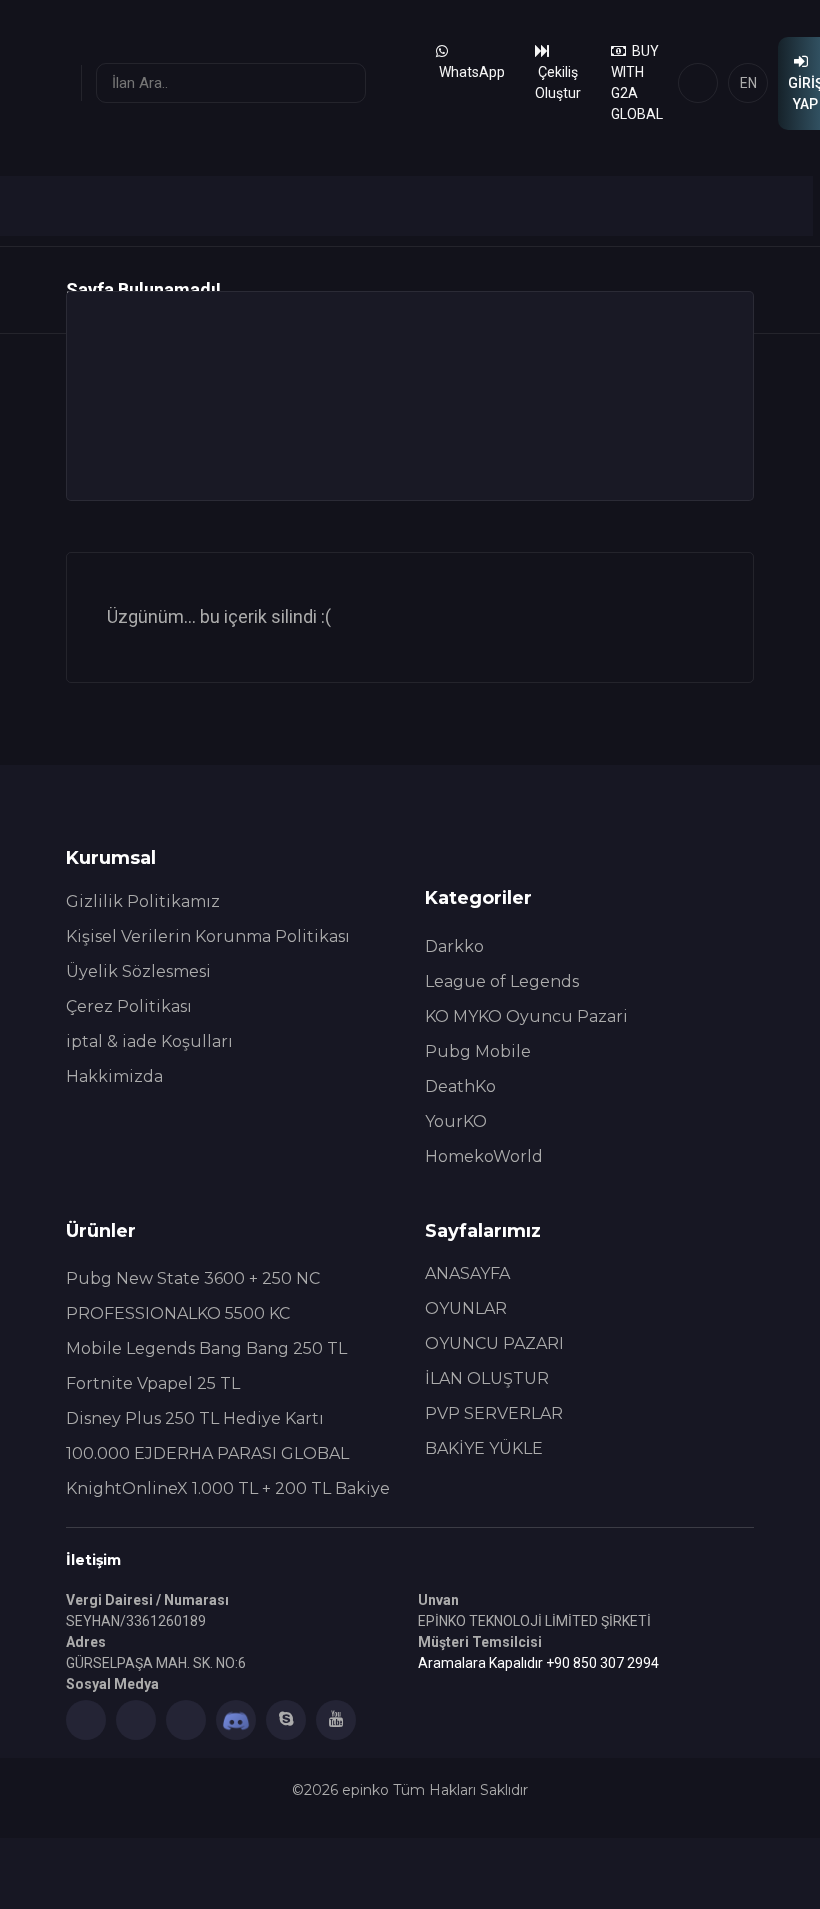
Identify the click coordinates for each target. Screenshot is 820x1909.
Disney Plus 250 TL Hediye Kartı (195, 1418)
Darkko (454, 946)
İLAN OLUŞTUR (487, 1378)
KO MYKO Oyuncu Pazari (526, 1016)
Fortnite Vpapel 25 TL (153, 1383)
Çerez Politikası (129, 1006)
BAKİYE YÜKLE (484, 1448)
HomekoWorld (484, 1156)
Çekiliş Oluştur (558, 82)
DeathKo (460, 1086)
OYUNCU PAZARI (494, 1343)
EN (748, 83)
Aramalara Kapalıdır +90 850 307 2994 (538, 1663)
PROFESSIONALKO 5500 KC (178, 1313)
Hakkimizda (114, 1076)
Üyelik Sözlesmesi (138, 971)
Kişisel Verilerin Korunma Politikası (208, 936)
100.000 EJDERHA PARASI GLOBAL (207, 1453)
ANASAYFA (467, 1273)
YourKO (456, 1121)
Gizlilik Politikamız (143, 901)
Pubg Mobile (478, 1051)
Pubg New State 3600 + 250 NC (193, 1278)
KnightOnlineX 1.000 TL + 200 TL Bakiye (228, 1488)
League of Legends (502, 981)
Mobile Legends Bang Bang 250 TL (206, 1348)
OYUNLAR (466, 1308)
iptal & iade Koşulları (149, 1041)
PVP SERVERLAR (494, 1413)
